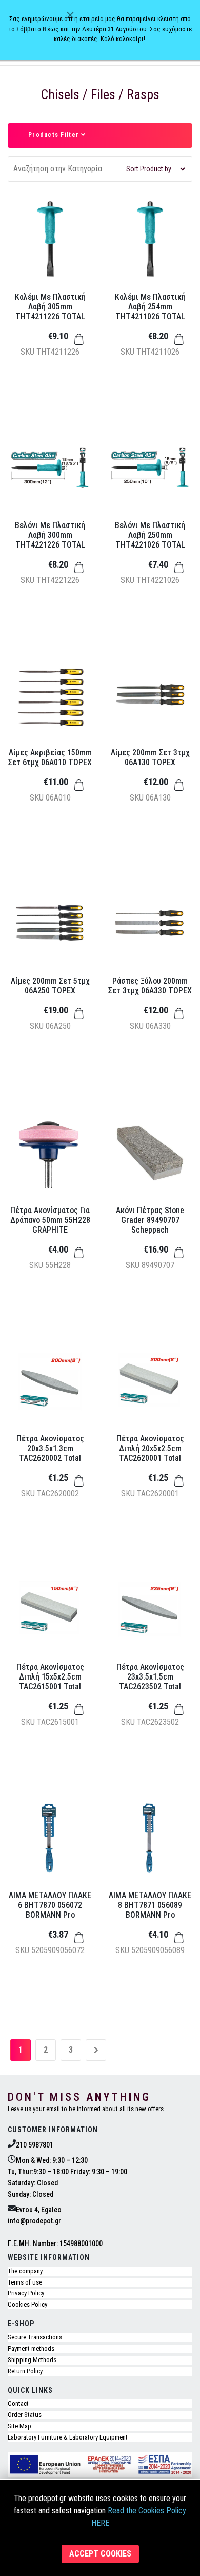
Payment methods (31, 2348)
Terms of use (25, 2282)
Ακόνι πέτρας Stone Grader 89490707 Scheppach (150, 1220)
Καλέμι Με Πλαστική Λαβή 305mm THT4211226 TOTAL (50, 307)
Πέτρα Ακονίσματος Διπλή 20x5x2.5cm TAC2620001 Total (150, 1448)
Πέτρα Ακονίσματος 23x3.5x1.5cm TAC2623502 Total (150, 1677)
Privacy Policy (26, 2293)
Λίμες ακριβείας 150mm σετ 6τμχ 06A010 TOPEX (50, 757)
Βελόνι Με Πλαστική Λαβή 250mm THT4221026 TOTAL (150, 535)
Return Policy (25, 2371)
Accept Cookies (100, 2554)
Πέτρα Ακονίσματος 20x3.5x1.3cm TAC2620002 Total (50, 1448)
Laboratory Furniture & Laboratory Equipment (68, 2437)
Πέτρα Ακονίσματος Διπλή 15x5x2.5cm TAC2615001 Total (50, 1677)
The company (25, 2271)
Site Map (19, 2426)
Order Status (25, 2415)
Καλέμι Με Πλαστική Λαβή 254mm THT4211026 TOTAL (150, 307)
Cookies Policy (27, 2304)
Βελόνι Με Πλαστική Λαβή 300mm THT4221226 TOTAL (50, 535)
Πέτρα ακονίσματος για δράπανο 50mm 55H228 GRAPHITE (50, 1220)
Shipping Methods (32, 2360)
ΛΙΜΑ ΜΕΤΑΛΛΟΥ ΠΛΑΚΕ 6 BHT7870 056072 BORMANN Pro (50, 1905)
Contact (18, 2403)
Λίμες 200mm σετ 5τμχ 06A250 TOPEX (50, 986)
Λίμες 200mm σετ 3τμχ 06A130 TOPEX (150, 757)
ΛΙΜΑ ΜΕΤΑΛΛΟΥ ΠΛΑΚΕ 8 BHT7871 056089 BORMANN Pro (150, 1905)
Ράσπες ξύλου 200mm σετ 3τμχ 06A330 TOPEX (150, 986)
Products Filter (55, 135)
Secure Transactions (35, 2337)
